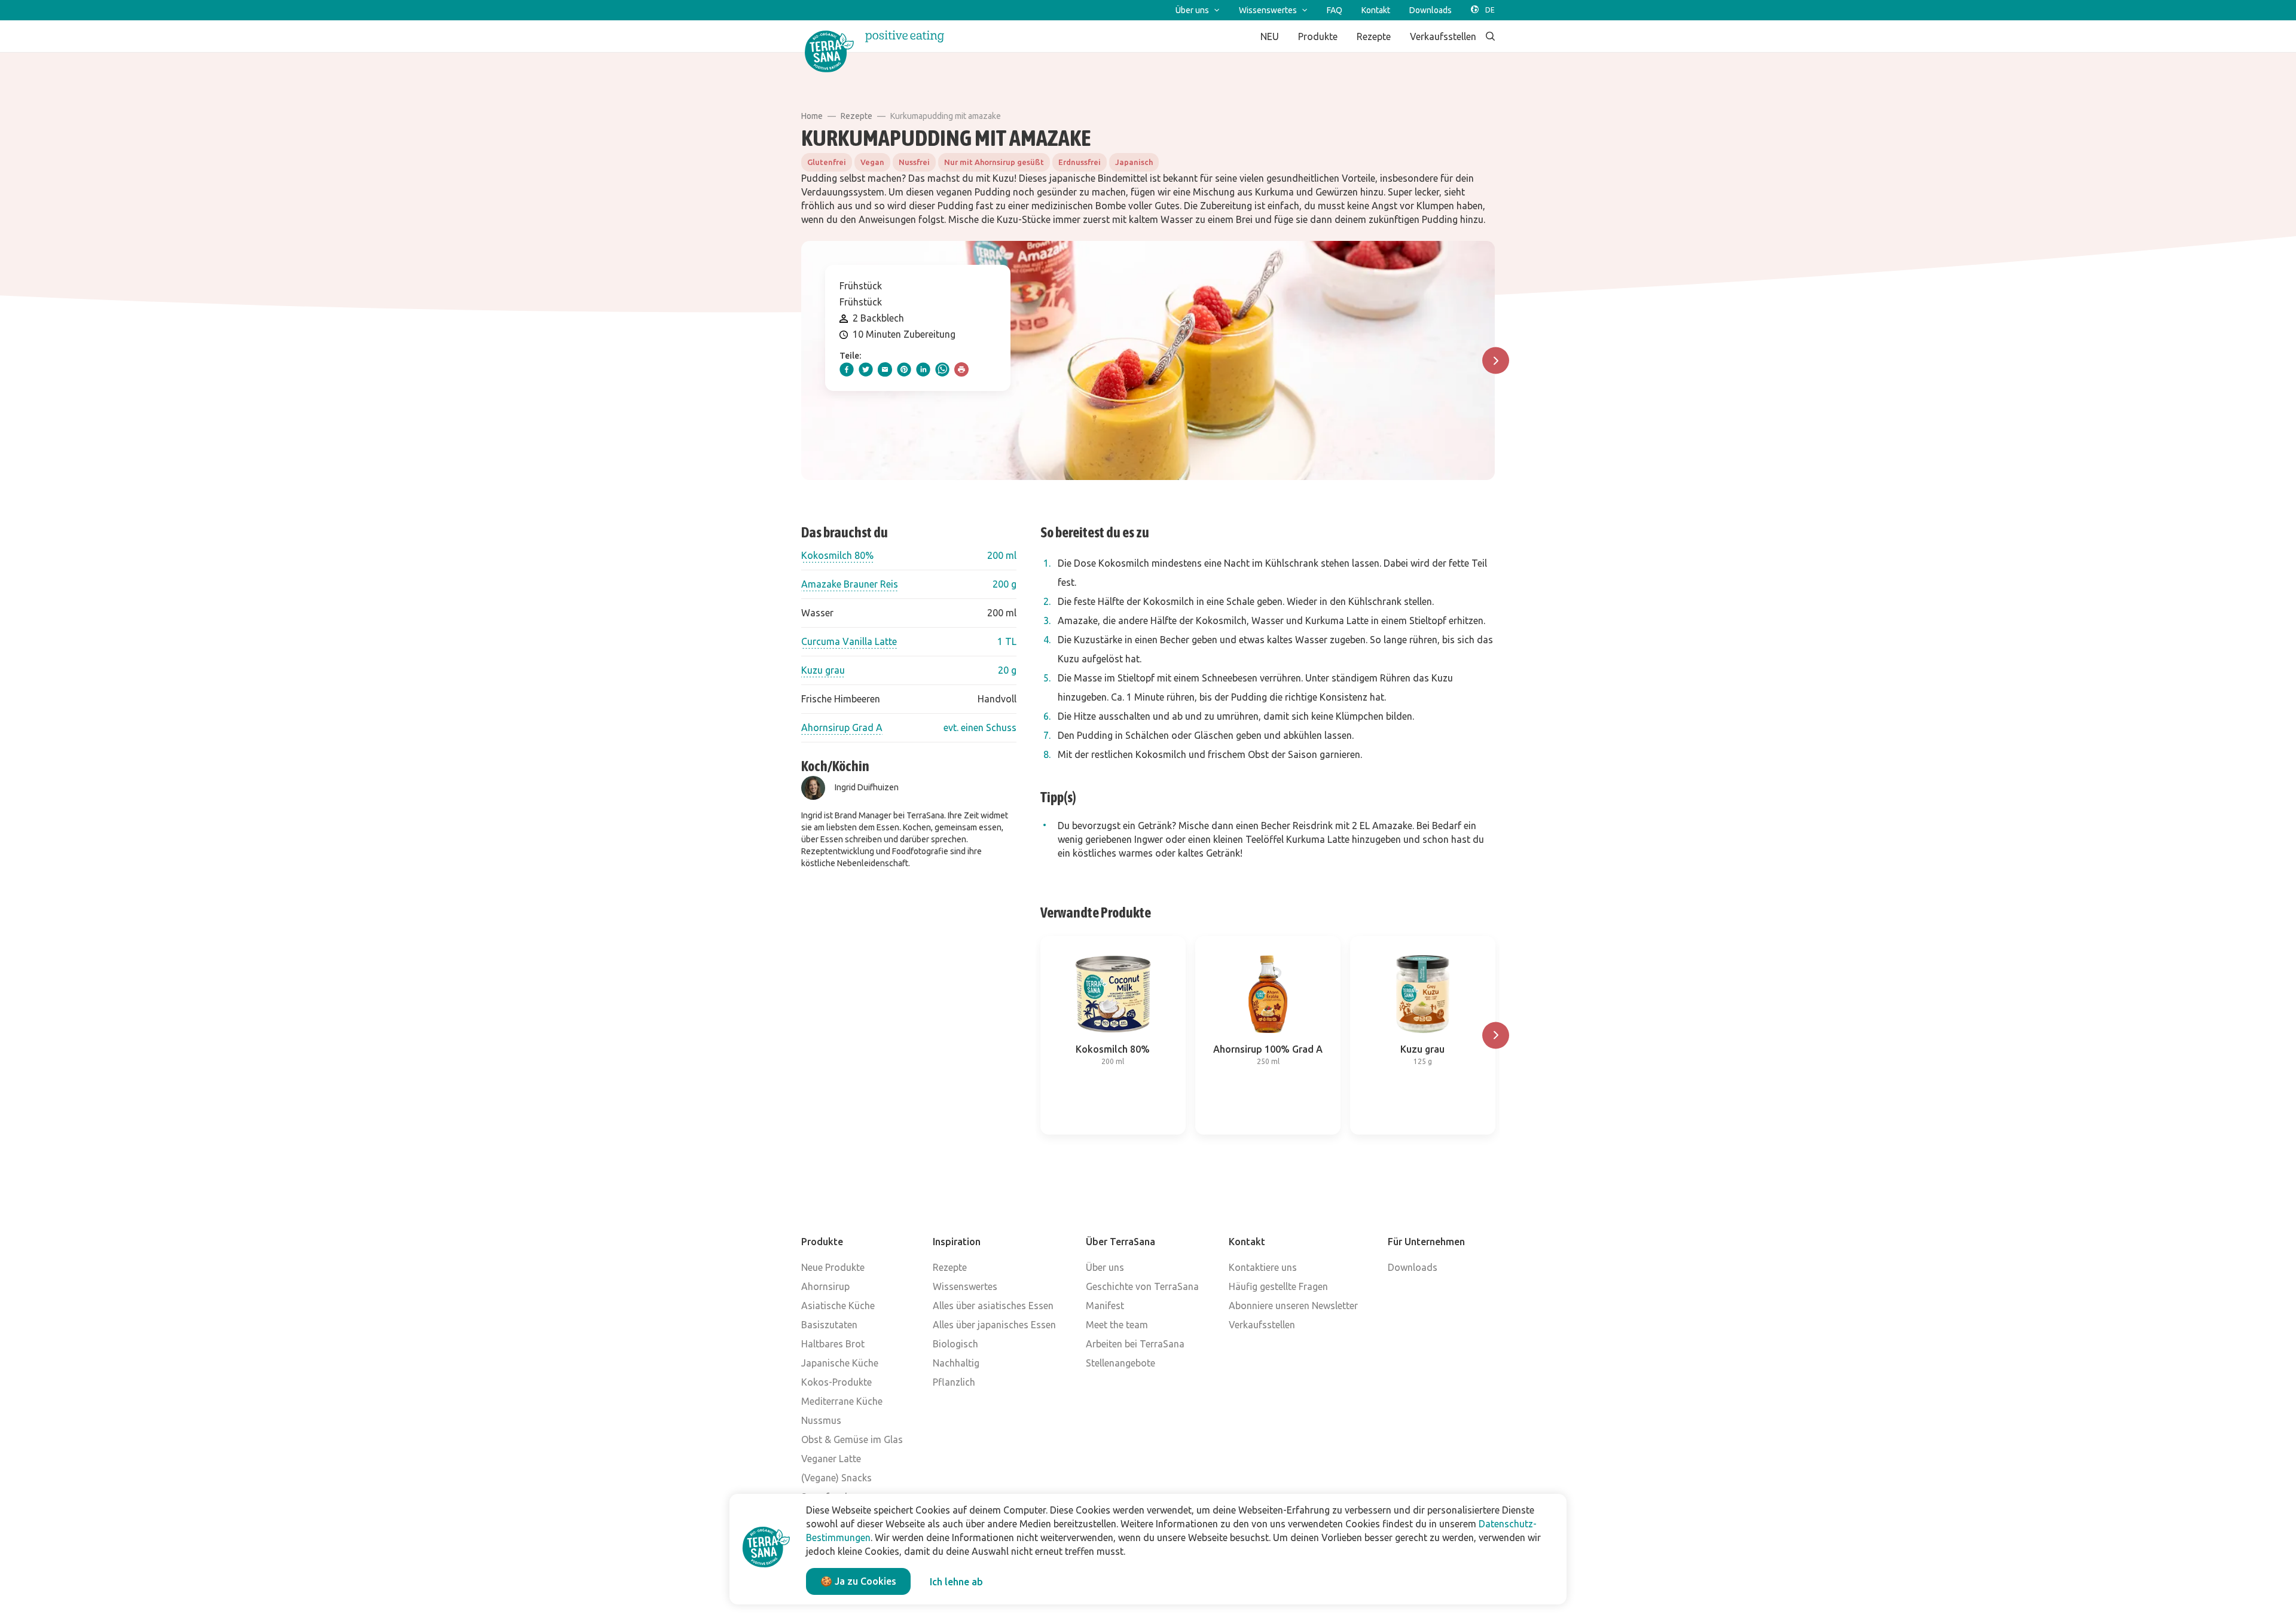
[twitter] (866, 369)
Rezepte (857, 116)
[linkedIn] (923, 369)
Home (812, 116)
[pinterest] (904, 369)
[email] (885, 369)
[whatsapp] (942, 369)
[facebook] (847, 369)
